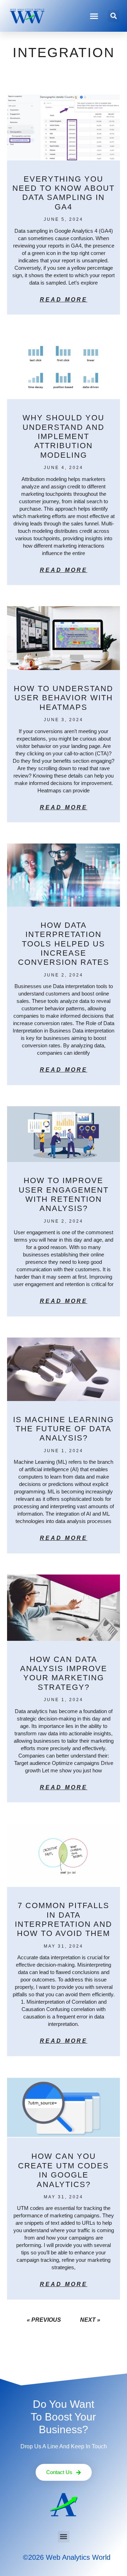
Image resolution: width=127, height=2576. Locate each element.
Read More (64, 300)
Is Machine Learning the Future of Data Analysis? (64, 1429)
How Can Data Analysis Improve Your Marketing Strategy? (64, 1673)
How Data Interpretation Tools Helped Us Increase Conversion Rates (64, 944)
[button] (94, 16)
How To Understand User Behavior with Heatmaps (64, 698)
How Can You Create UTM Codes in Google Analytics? (64, 2170)
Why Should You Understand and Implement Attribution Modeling (64, 436)
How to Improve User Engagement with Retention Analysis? (64, 1194)
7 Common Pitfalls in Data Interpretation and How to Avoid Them (64, 1919)
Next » (90, 2320)
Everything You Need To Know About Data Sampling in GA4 (64, 193)
